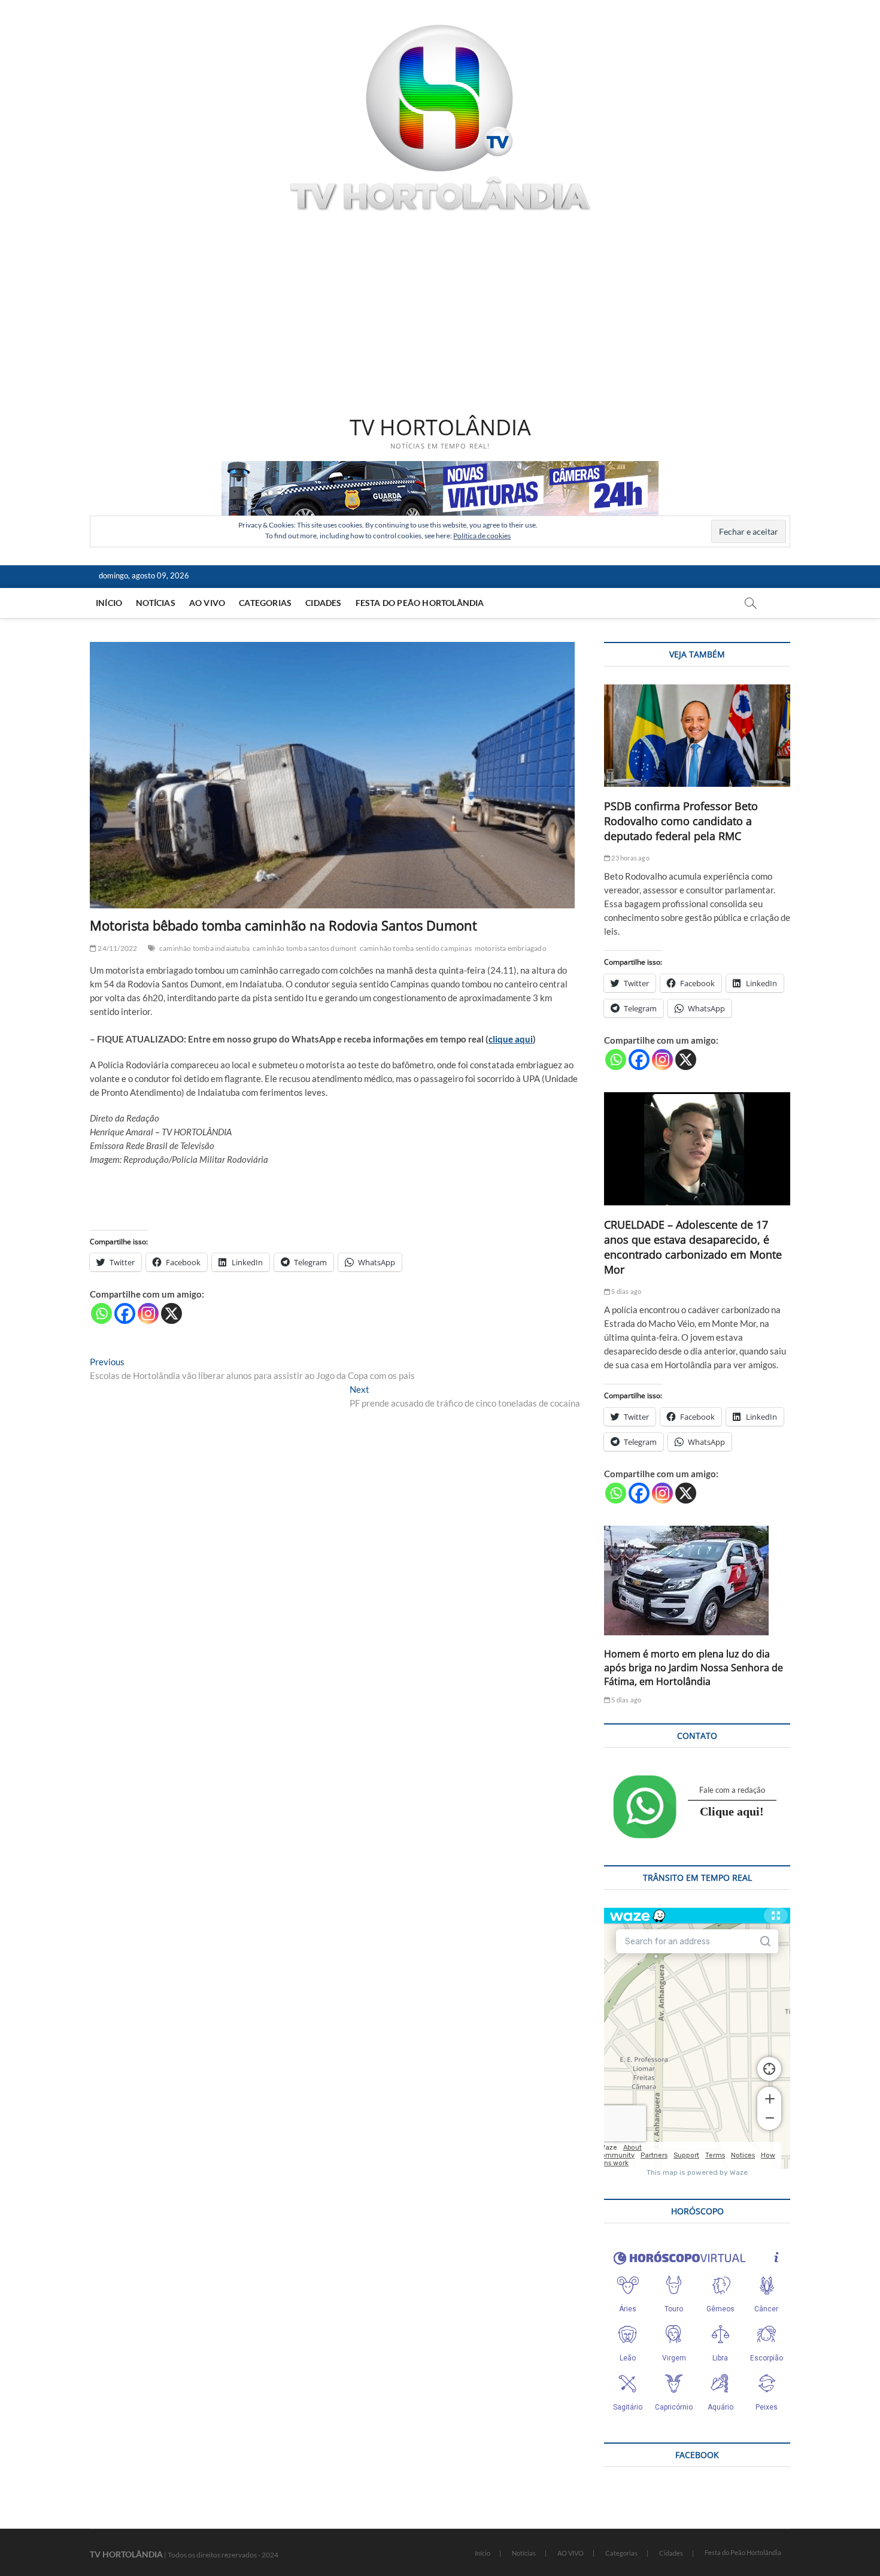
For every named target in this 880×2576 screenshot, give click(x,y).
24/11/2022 (117, 948)
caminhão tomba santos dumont (305, 948)
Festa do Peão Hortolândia (420, 603)
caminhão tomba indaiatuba (204, 948)
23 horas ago (630, 858)
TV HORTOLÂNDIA (440, 428)
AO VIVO (207, 603)
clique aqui (511, 1039)
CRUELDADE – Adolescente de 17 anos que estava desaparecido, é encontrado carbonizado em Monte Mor (693, 1247)
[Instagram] (148, 1313)
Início (109, 603)
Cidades (323, 603)
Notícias (156, 603)
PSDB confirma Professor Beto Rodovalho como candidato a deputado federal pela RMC (681, 821)
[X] (172, 1313)
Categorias (265, 603)
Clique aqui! (732, 1811)
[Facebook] (125, 1313)
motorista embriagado (511, 948)
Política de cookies (482, 536)
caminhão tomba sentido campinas (416, 948)
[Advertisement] (440, 316)
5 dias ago (626, 1291)
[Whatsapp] (101, 1313)
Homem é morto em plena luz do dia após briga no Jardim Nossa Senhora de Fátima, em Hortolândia (694, 1668)
